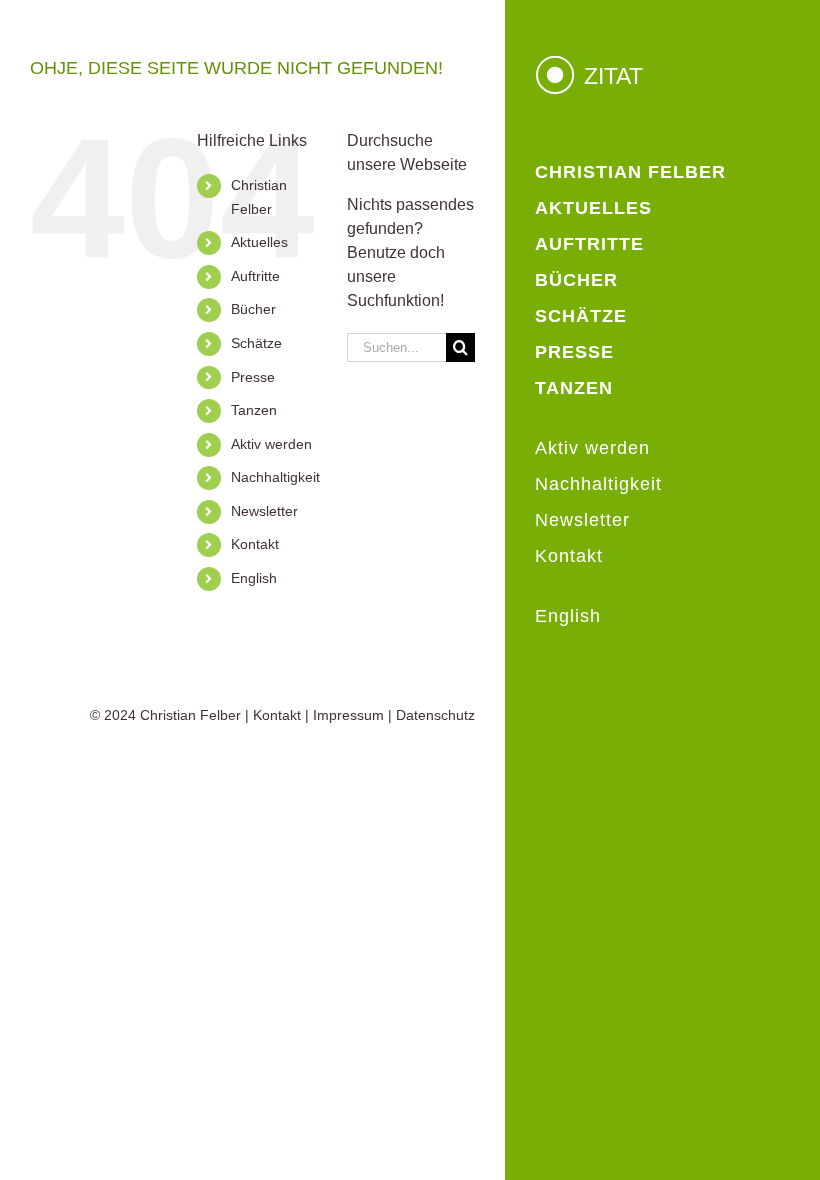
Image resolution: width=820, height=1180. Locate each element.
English (254, 578)
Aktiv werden (271, 444)
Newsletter (264, 511)
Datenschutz (435, 715)
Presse (253, 377)
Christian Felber (190, 715)
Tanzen (254, 410)
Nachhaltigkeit (275, 477)
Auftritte (255, 276)
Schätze (256, 343)
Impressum (348, 715)
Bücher (253, 309)
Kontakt (255, 544)
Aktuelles (259, 242)
